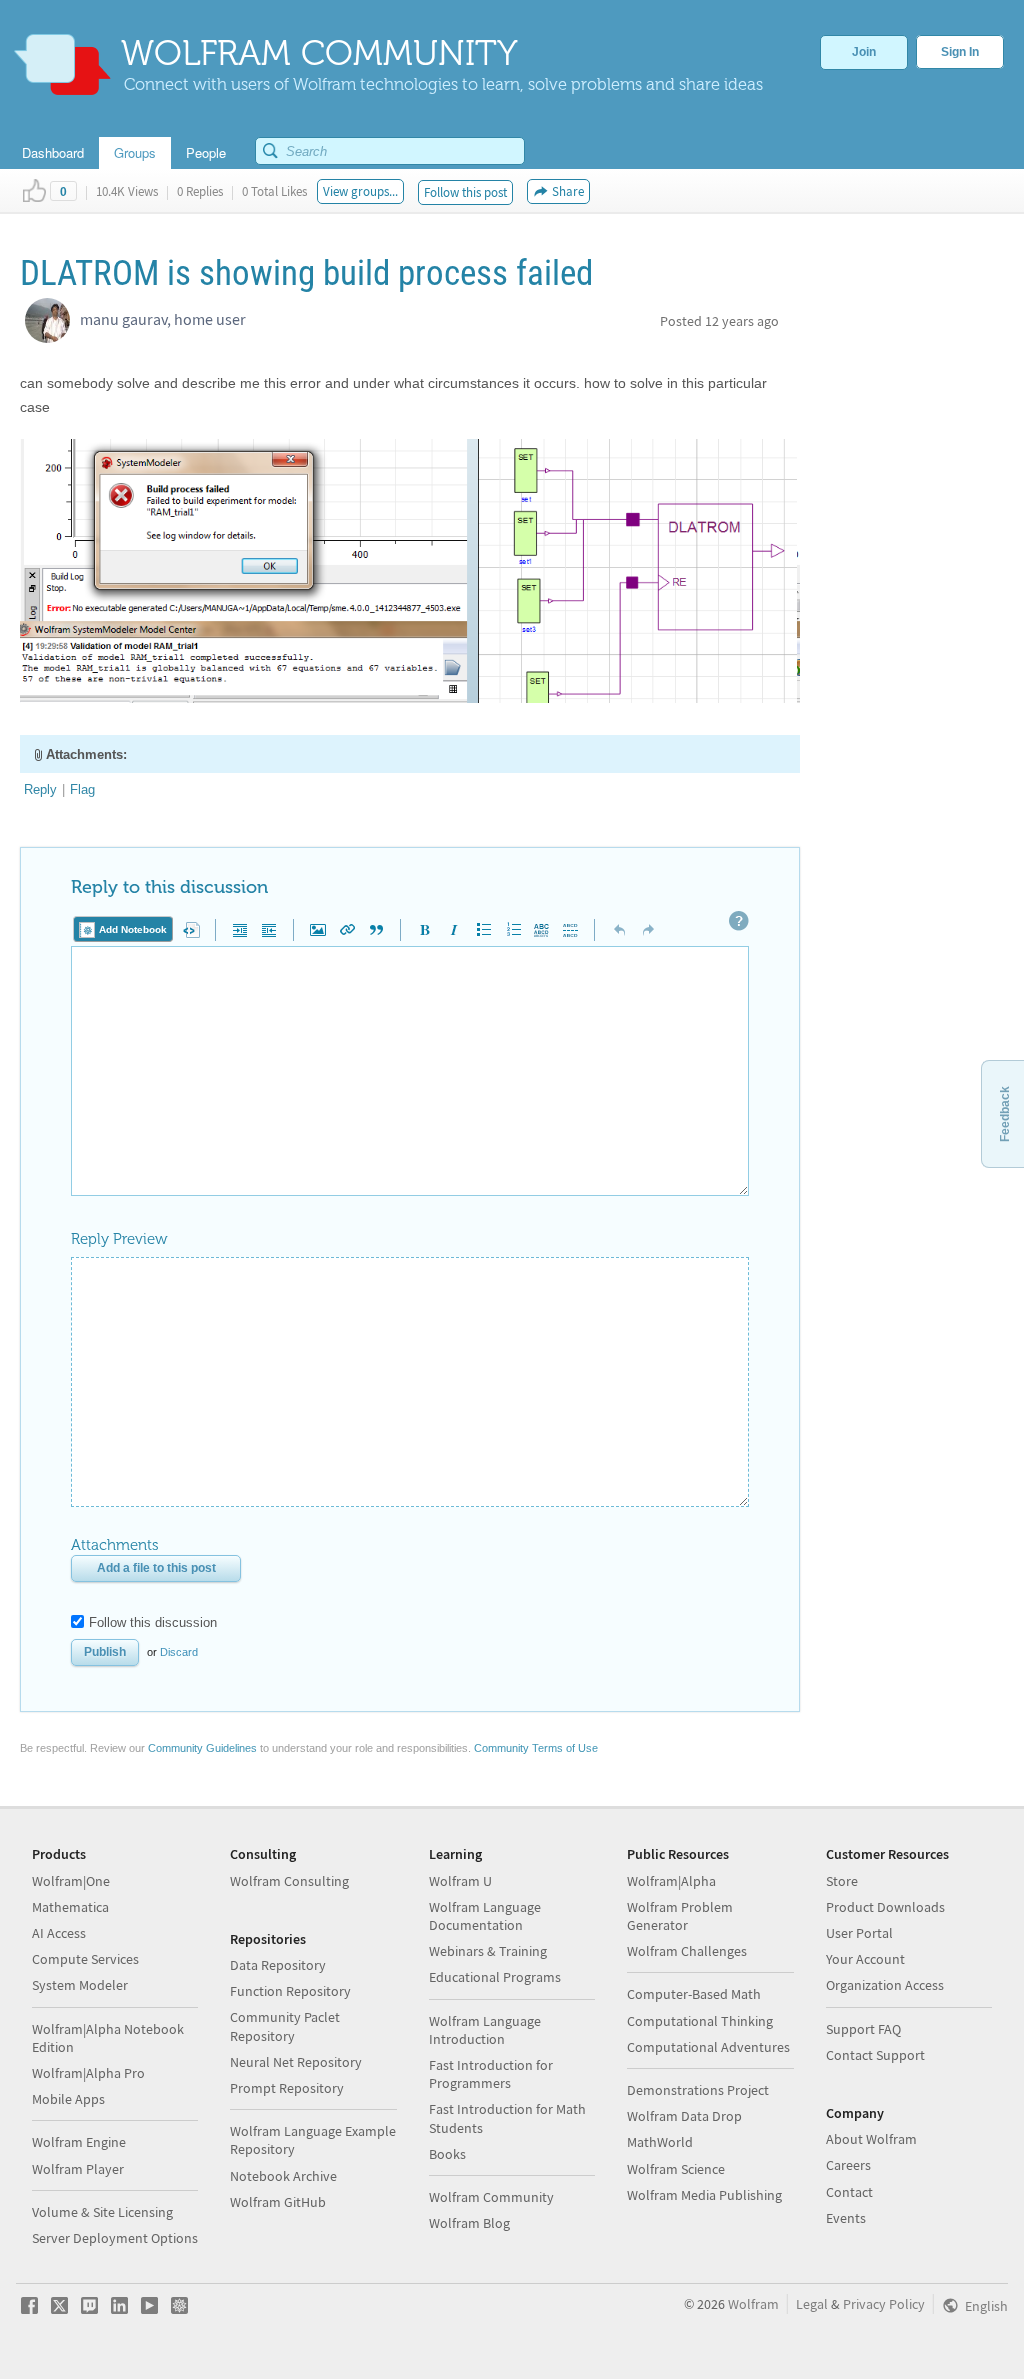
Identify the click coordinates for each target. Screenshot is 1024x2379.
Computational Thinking (700, 2021)
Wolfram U (460, 1881)
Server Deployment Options (115, 2238)
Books (447, 2154)
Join (864, 52)
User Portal (859, 1933)
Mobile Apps (68, 2099)
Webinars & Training (488, 1951)
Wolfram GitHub (278, 2202)
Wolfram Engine (79, 2142)
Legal (812, 2304)
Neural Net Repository (296, 2062)
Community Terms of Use (536, 1748)
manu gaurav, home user (163, 319)
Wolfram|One (71, 1881)
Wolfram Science (676, 2169)
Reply (40, 789)
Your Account (865, 1959)
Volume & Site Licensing (102, 2212)
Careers (848, 2165)
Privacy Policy (884, 2304)
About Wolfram (871, 2139)
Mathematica (70, 1907)
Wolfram (753, 2304)
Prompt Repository (287, 2088)
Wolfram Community (491, 2197)
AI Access (59, 1933)
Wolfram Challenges (687, 1951)
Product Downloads (885, 1907)
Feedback (1005, 1114)
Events (846, 2218)
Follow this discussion (153, 1622)
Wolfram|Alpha (671, 1881)
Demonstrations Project (698, 2090)
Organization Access (885, 1985)
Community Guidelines (202, 1748)
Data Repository (278, 1965)
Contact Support (875, 2055)
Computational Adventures (708, 2047)
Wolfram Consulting (289, 1881)
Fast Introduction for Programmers (491, 2074)
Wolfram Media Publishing (704, 2195)
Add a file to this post (156, 1568)
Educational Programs (495, 1977)
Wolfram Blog (469, 2223)
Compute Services (85, 1959)
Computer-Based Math (694, 1994)
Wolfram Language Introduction (485, 2030)
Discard (179, 1652)
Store (842, 1881)
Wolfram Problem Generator (680, 1916)
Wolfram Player (78, 2169)
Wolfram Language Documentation (485, 1916)
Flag (82, 789)
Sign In (960, 52)
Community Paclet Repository (285, 2026)
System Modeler (80, 1985)
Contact (849, 2192)
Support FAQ (863, 2029)
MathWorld (660, 2142)
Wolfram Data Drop (684, 2116)
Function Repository (290, 1991)
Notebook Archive (283, 2176)
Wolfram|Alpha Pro (88, 2073)
